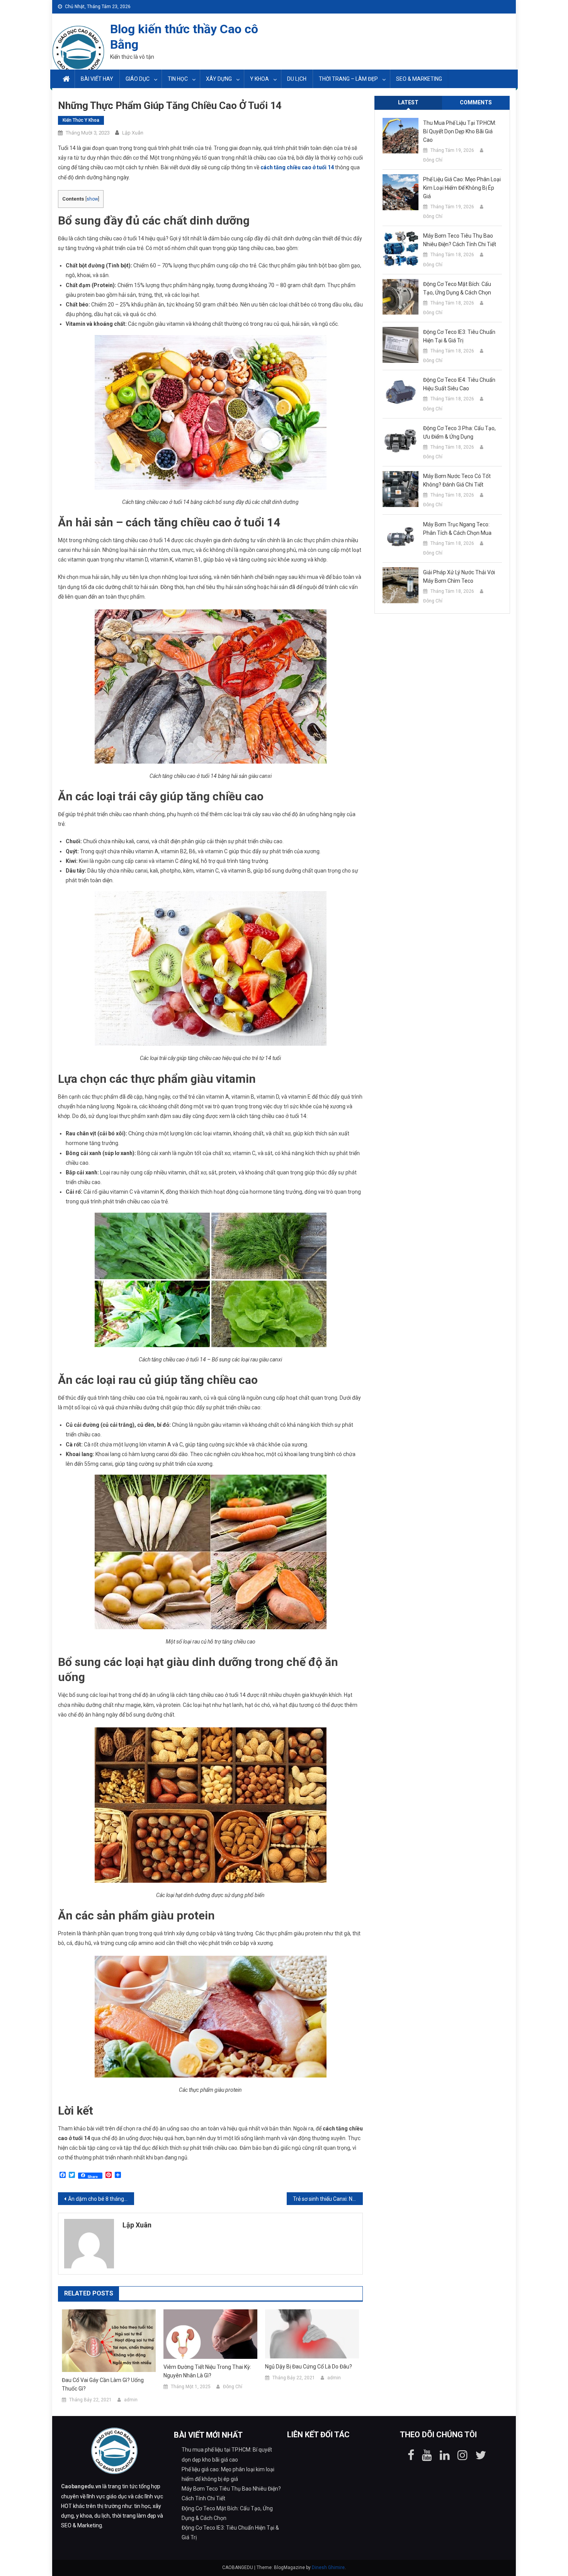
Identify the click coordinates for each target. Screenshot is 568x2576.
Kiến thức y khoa (81, 120)
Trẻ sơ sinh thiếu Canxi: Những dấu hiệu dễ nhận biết (328, 2199)
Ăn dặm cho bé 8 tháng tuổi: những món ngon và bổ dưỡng (101, 2199)
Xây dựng (219, 79)
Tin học (178, 79)
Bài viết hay (97, 79)
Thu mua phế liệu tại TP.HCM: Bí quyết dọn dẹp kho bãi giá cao (460, 131)
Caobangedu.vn (81, 2486)
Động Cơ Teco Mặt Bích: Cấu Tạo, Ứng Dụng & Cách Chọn (457, 288)
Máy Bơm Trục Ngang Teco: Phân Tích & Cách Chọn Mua (457, 529)
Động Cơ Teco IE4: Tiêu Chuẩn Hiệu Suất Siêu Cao (459, 384)
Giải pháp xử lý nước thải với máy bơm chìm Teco (459, 577)
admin (131, 2400)
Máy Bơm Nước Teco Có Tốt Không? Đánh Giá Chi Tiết (457, 480)
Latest (408, 102)
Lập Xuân (133, 133)
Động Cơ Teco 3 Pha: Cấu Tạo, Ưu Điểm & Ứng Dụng (459, 432)
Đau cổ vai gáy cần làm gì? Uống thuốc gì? (103, 2384)
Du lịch (297, 79)
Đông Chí (233, 2387)
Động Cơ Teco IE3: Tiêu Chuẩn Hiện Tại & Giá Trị (459, 336)
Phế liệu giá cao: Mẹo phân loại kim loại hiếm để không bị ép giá (462, 188)
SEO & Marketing (419, 79)
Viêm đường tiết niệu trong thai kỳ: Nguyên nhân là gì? (207, 2371)
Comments (476, 102)
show (92, 199)
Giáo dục (138, 79)
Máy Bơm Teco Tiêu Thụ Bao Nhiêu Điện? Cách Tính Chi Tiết (460, 240)
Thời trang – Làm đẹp (348, 79)
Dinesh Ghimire (328, 2567)
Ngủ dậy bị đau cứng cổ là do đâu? (309, 2367)
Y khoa (259, 79)
